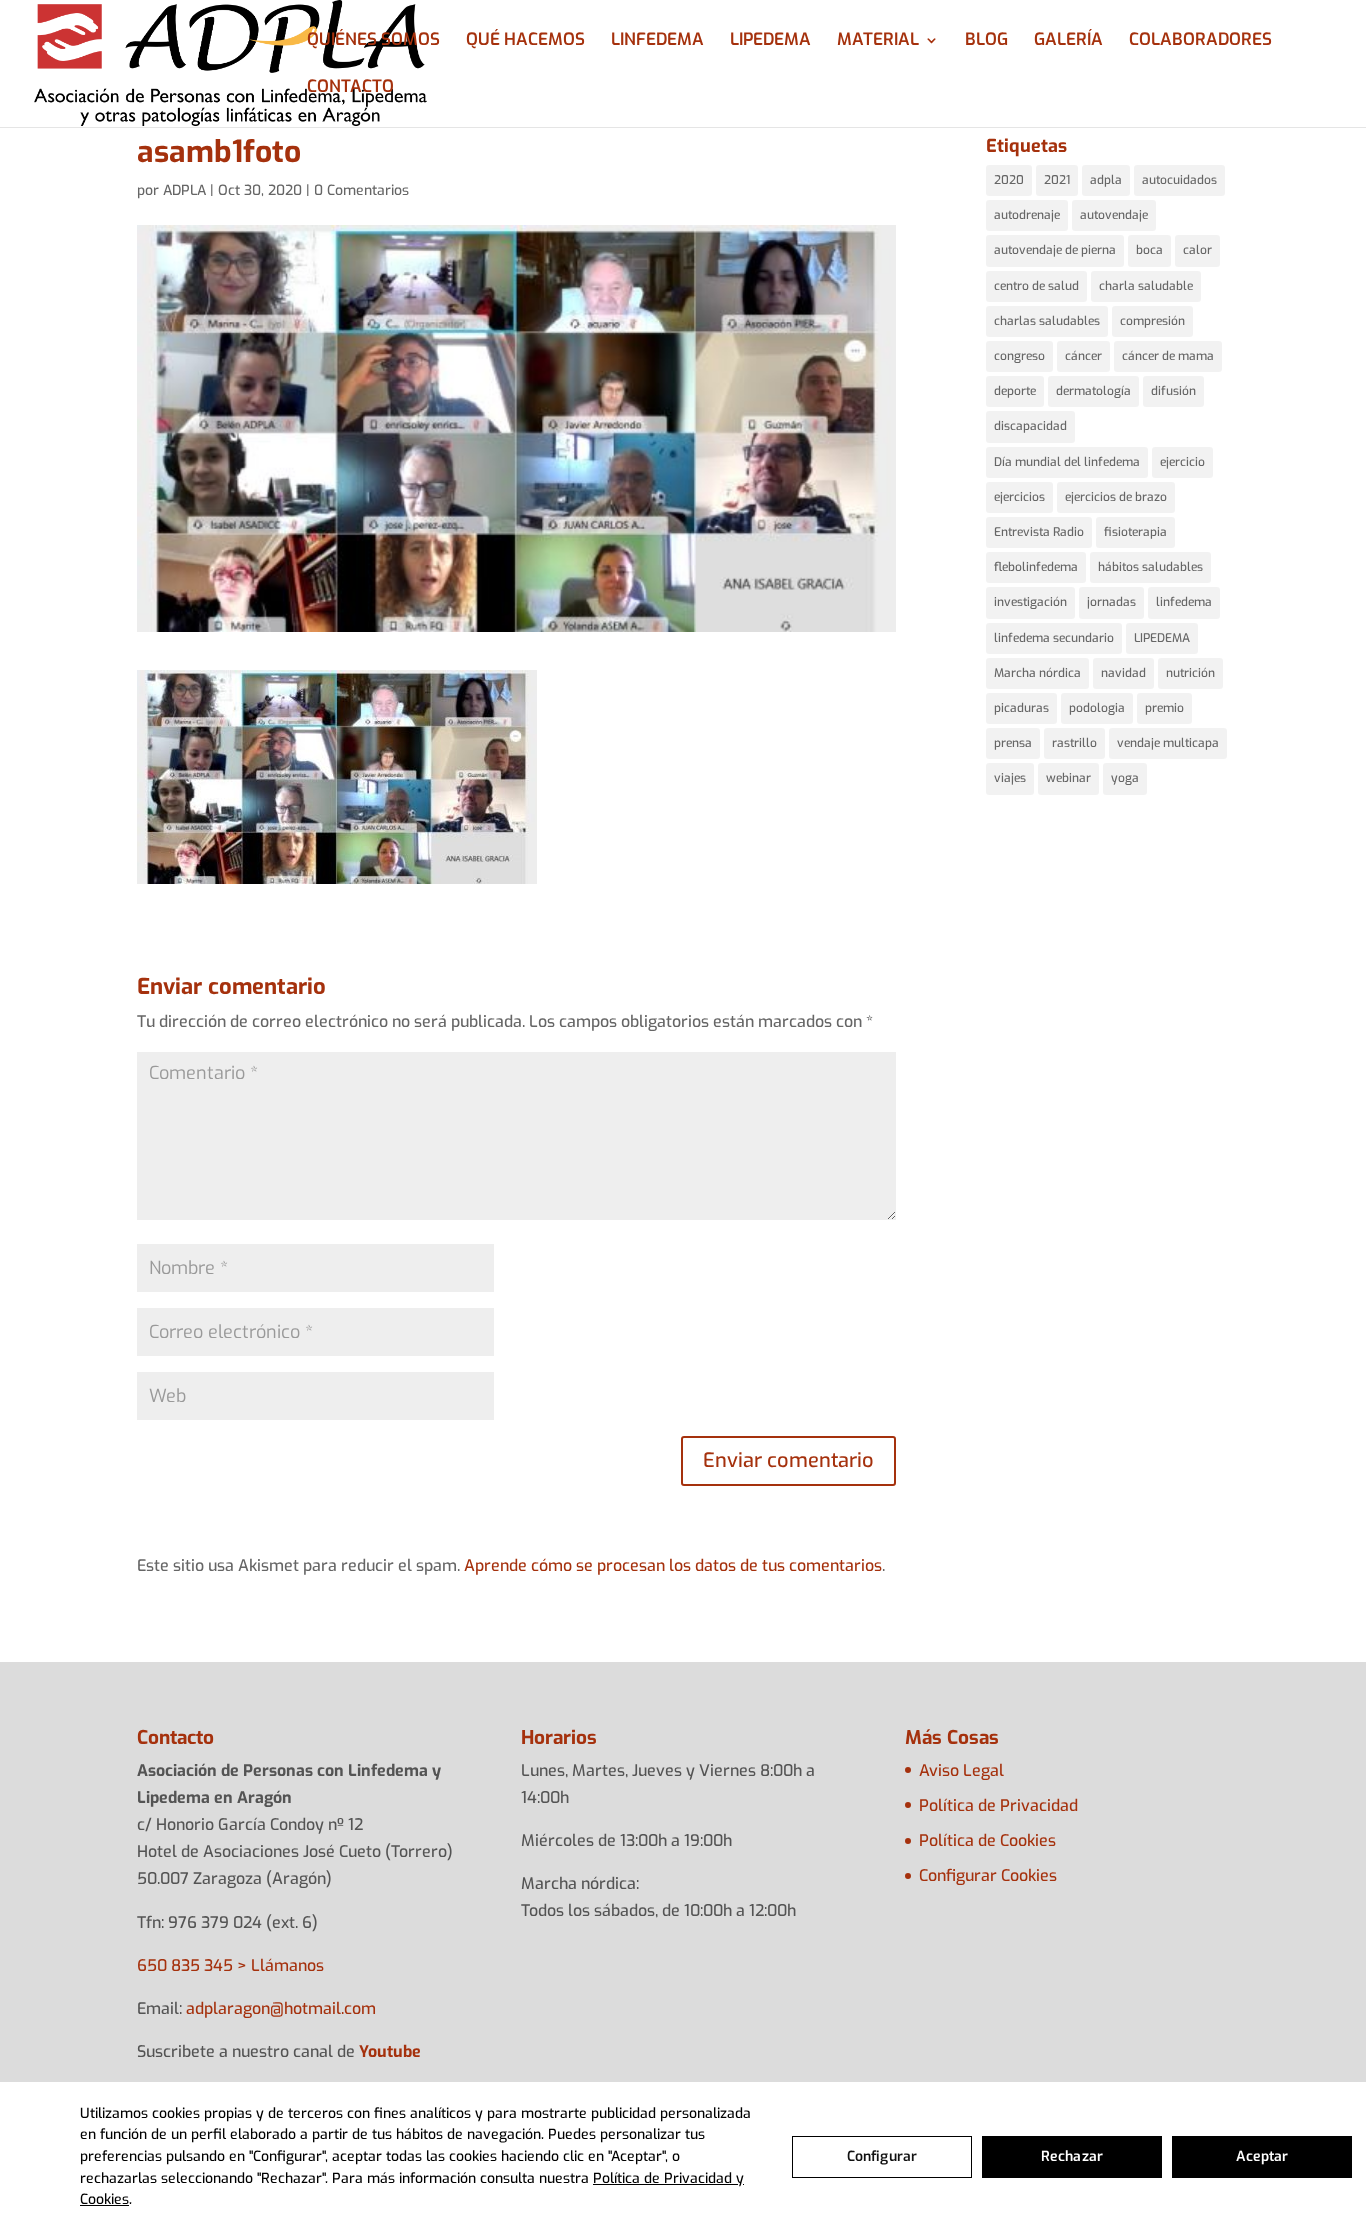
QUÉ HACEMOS (525, 42)
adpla (1106, 180)
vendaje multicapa (1168, 743)
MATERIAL (878, 42)
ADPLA (184, 190)
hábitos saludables (1150, 567)
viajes (1010, 778)
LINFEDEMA (657, 42)
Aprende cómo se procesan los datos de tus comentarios (673, 1565)
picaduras (1021, 708)
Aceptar (1262, 2156)
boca (1149, 250)
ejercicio (1182, 462)
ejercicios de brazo (1116, 497)
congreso (1019, 356)
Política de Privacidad (998, 1805)
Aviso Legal (961, 1770)
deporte (1015, 391)
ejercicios (1019, 497)
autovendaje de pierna (1055, 250)
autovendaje (1114, 215)
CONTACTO (350, 89)
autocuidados (1179, 180)
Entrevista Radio (1039, 532)
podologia (1097, 708)
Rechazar (1072, 2156)
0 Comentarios (361, 190)
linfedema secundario (1054, 638)
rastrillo (1074, 743)
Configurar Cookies (988, 1875)
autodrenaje (1027, 215)
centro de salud (1036, 286)
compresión (1152, 321)
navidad (1123, 673)
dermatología (1093, 391)
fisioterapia (1135, 532)
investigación (1030, 602)
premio (1164, 708)
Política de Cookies (987, 1840)
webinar (1068, 778)
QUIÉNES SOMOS (373, 42)
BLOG (986, 42)
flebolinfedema (1036, 567)
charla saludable (1146, 286)
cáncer (1083, 356)
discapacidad (1030, 426)
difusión (1173, 391)
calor (1197, 250)
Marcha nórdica (1037, 673)
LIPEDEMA (770, 42)
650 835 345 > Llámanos (230, 1965)
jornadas (1111, 602)
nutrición (1190, 673)
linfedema (1184, 602)
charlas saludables (1047, 321)
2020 (1009, 180)
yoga (1125, 778)
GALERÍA (1068, 42)
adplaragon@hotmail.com (281, 2008)
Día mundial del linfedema (1067, 462)
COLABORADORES (1200, 42)
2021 (1057, 180)
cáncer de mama (1168, 356)
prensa (1013, 743)
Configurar (882, 2156)
